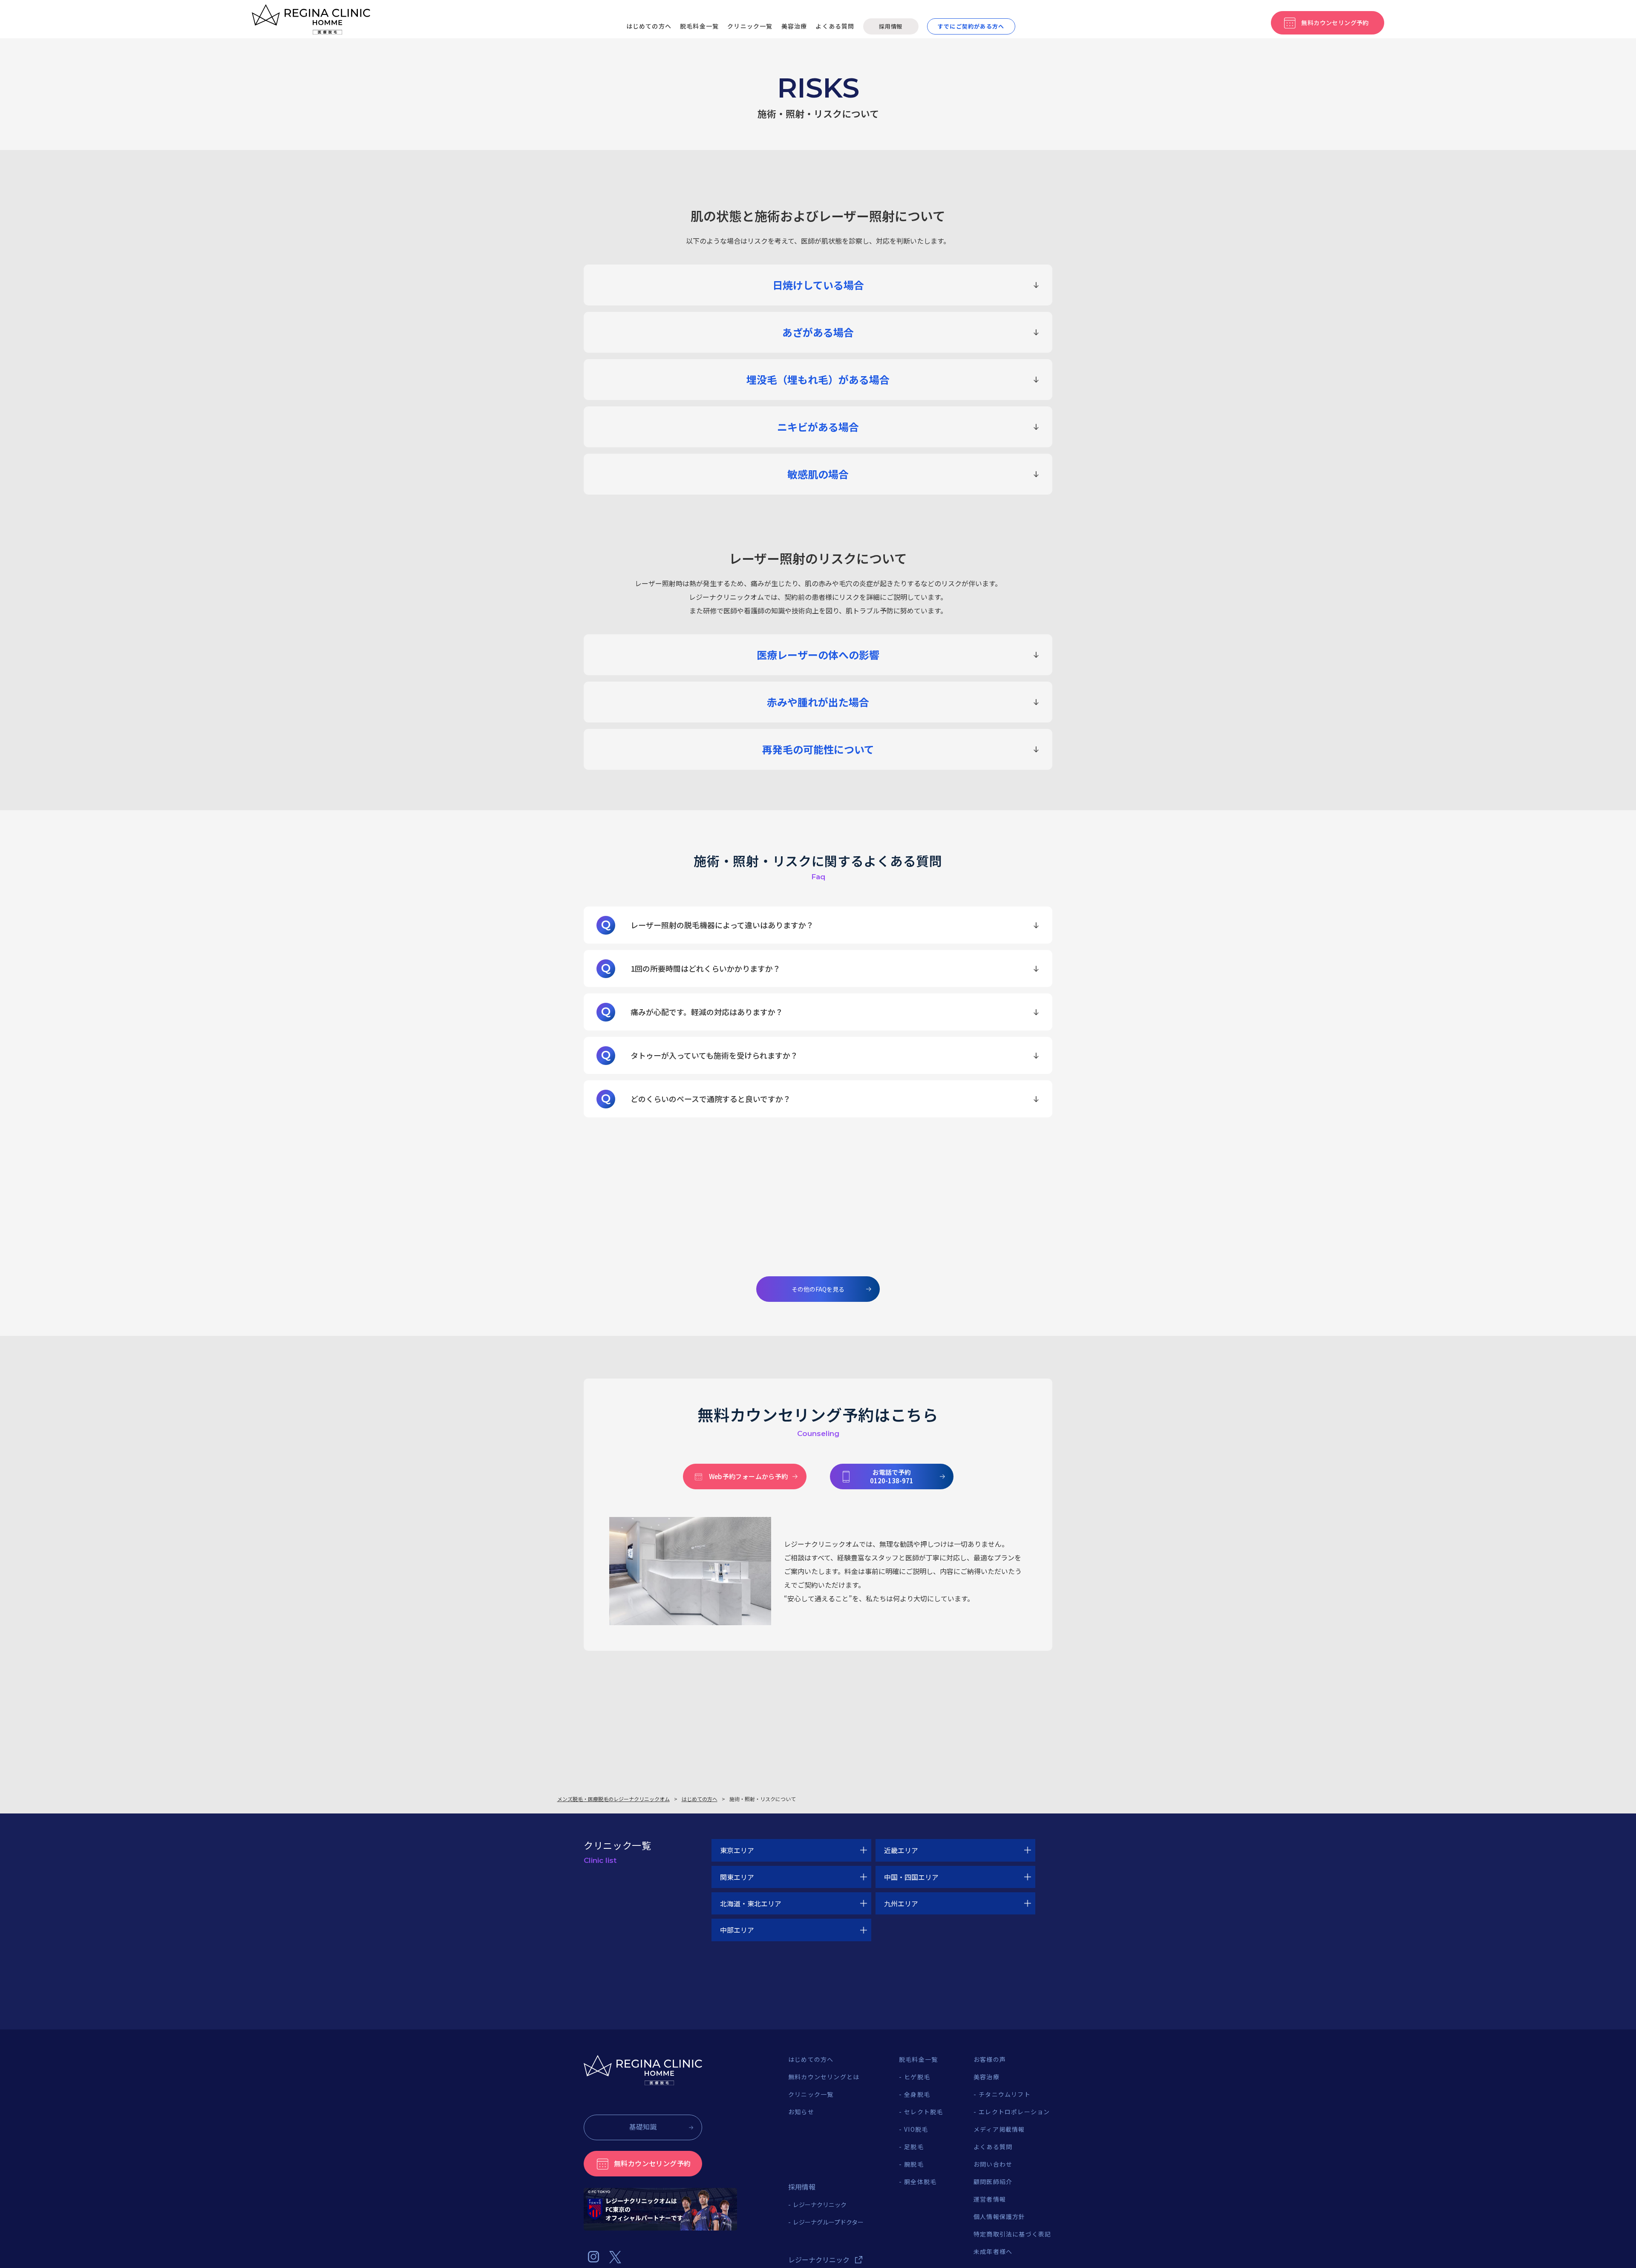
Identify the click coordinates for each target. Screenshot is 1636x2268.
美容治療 (794, 26)
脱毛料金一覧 (699, 26)
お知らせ (801, 2112)
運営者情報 (990, 2199)
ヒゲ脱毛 (917, 2077)
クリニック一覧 (750, 26)
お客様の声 (990, 2059)
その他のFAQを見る (818, 1289)
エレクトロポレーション (1014, 2112)
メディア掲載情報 (999, 2129)
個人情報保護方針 (999, 2216)
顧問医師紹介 (993, 2182)
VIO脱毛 (916, 2129)
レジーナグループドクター (828, 2222)
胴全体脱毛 (920, 2182)
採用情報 (891, 26)
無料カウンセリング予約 (652, 2163)
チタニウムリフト (1005, 2094)
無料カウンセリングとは (824, 2077)
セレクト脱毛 (923, 2112)
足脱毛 (914, 2147)
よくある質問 (835, 26)
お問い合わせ (993, 2164)
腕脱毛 (914, 2164)
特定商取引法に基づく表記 (1012, 2234)
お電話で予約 (892, 1476)
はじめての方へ (649, 26)
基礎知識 (643, 2127)
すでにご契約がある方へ (971, 26)
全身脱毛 (917, 2094)
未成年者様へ (993, 2251)
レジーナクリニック (820, 2205)
